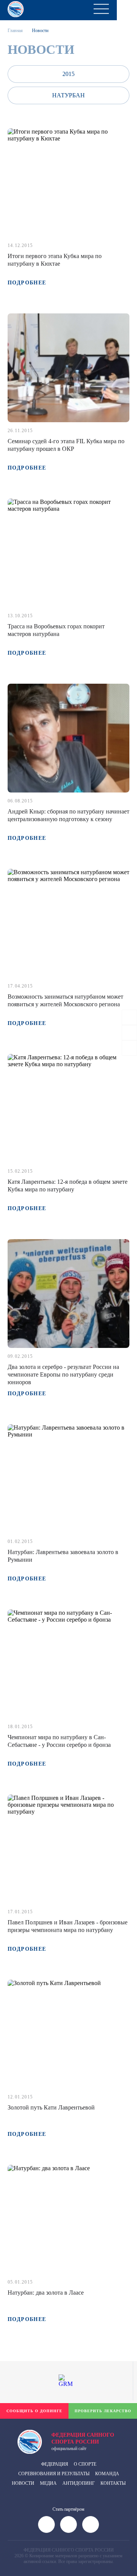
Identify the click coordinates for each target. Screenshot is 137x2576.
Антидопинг (79, 2483)
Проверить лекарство (103, 2411)
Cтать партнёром (68, 2509)
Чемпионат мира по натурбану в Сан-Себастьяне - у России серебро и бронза (59, 1741)
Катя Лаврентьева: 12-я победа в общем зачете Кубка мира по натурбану (68, 1186)
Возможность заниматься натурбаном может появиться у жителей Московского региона (65, 1000)
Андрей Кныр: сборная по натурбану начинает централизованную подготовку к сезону (68, 815)
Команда (107, 2474)
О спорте (85, 2464)
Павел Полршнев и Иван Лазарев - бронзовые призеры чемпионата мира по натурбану (68, 1926)
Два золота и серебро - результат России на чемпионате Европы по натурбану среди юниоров (63, 1374)
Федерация (55, 2464)
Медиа (48, 2483)
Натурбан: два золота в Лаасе (46, 2293)
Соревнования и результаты (54, 2474)
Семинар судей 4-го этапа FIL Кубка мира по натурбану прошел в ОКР (66, 445)
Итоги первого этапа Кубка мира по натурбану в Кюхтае (55, 260)
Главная (15, 31)
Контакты (113, 2483)
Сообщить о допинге (34, 2411)
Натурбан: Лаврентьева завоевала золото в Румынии (63, 1556)
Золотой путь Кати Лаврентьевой (51, 2107)
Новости (23, 2483)
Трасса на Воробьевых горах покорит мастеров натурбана (56, 630)
